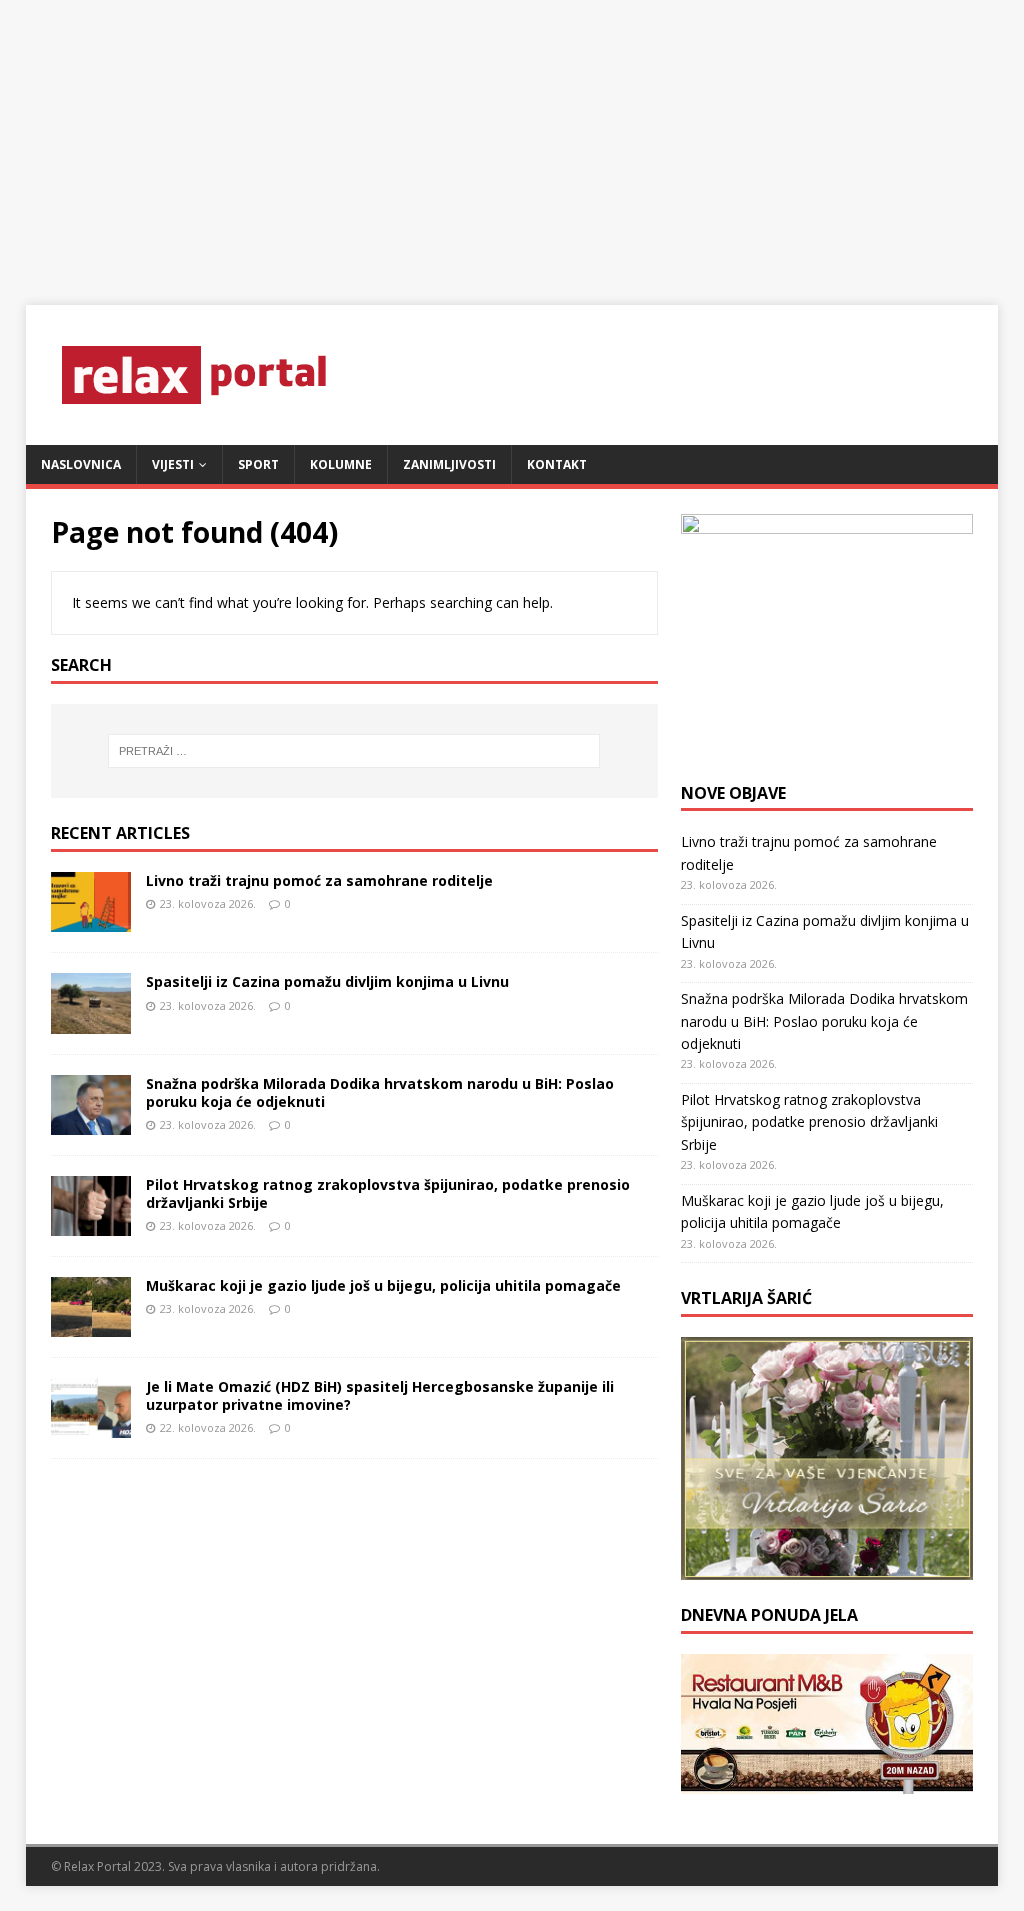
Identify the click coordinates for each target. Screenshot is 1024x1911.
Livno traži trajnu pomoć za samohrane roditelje (319, 880)
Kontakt (557, 464)
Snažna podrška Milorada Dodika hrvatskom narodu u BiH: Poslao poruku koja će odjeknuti (380, 1092)
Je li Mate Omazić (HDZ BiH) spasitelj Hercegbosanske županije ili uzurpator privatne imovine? (380, 1395)
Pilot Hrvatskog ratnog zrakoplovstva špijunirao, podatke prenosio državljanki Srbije (388, 1193)
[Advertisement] (512, 140)
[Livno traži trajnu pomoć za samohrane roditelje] (91, 920)
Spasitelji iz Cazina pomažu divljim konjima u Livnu (327, 981)
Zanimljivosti (449, 464)
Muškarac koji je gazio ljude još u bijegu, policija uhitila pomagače (383, 1285)
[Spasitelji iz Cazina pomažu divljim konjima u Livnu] (91, 1021)
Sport (258, 464)
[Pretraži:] (354, 751)
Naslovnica (81, 464)
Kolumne (341, 464)
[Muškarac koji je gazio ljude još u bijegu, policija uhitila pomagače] (91, 1324)
